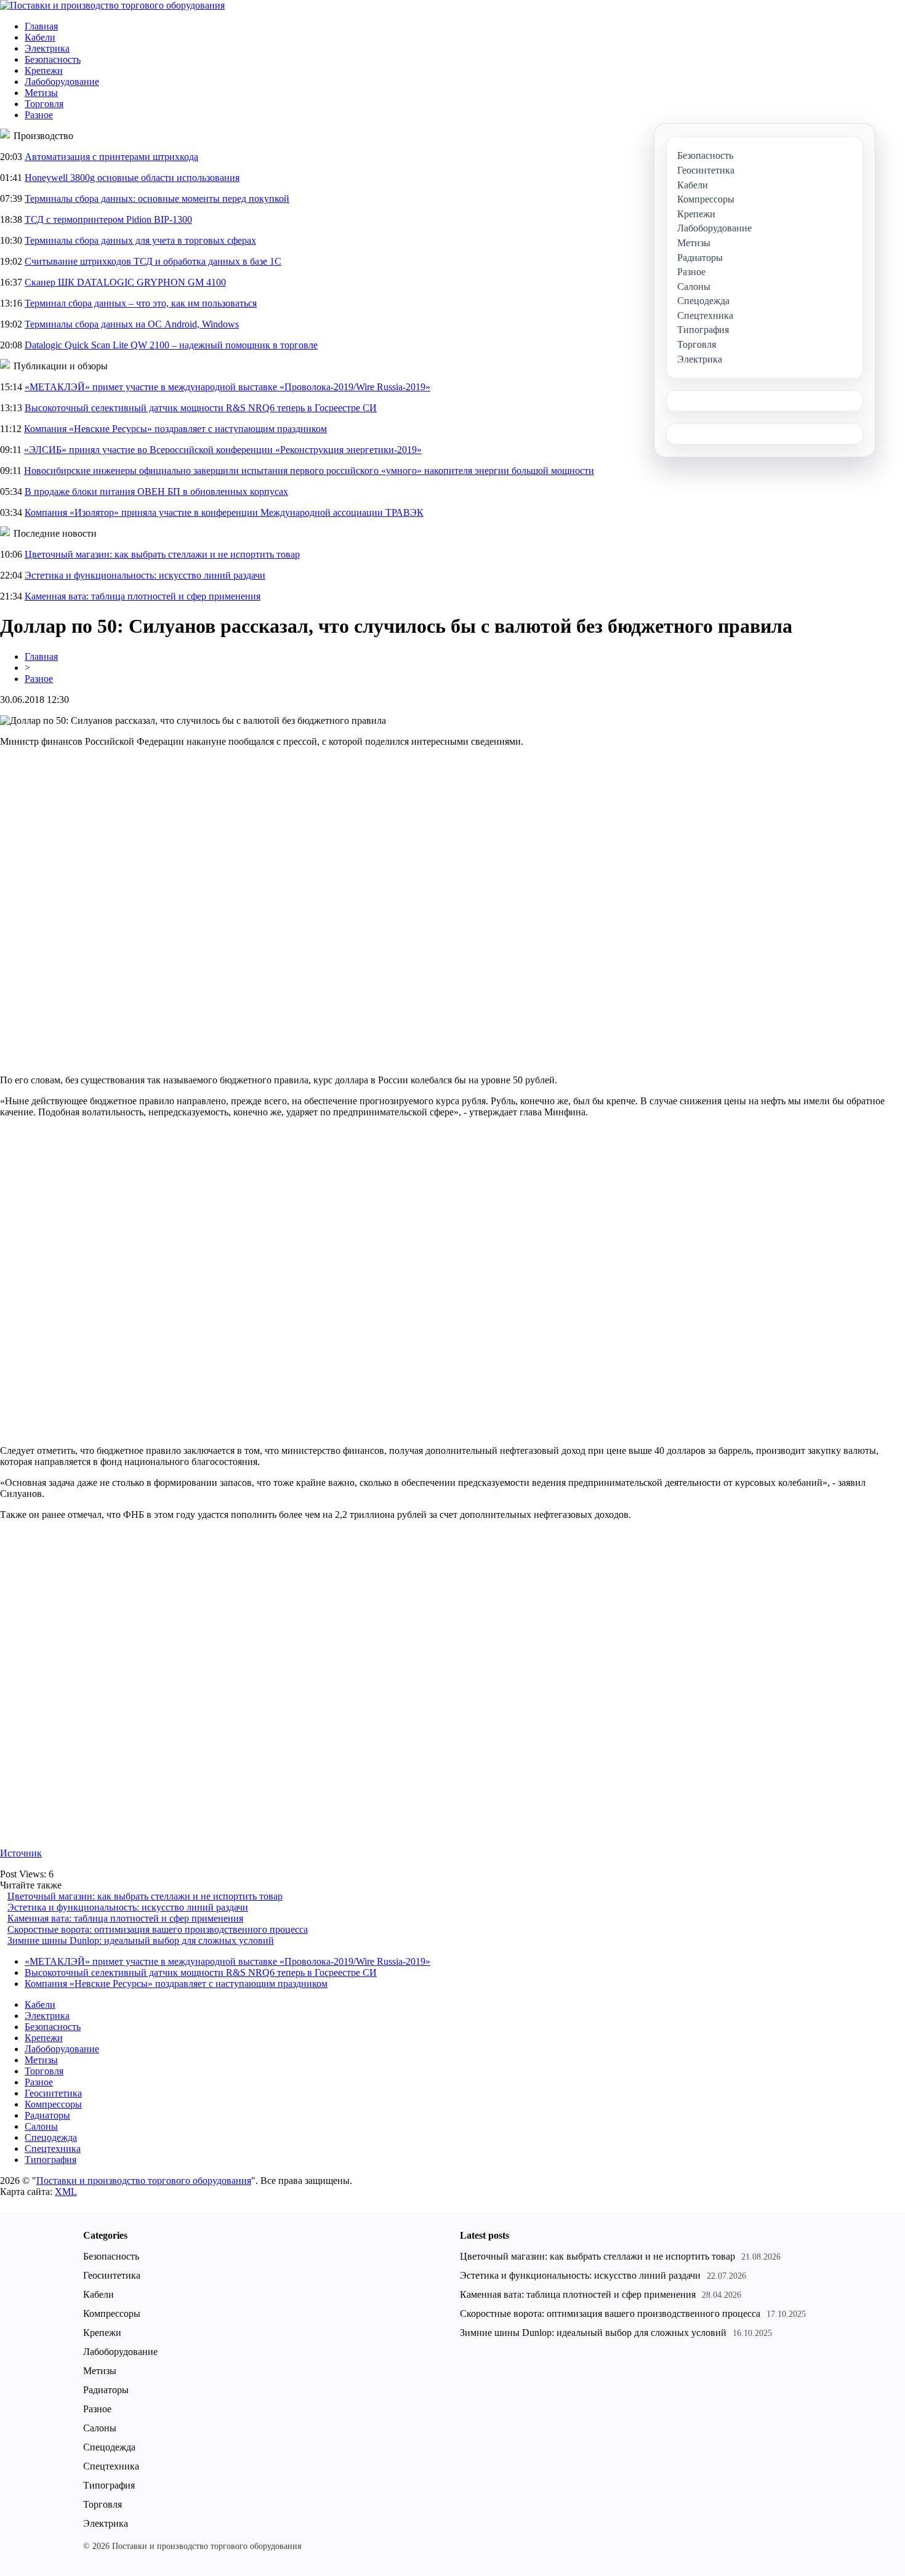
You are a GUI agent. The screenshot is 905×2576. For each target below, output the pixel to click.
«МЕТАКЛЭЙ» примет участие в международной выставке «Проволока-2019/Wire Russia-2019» (227, 387)
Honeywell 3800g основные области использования (132, 178)
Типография (50, 2160)
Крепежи (44, 70)
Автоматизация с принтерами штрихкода (111, 157)
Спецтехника (53, 2149)
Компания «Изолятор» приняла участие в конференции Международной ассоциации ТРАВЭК (224, 512)
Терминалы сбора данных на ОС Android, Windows (132, 324)
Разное (39, 115)
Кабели (40, 37)
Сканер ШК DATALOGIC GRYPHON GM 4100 (125, 282)
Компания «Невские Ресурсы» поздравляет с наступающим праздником (175, 429)
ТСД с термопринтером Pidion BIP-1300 (108, 219)
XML (66, 2192)
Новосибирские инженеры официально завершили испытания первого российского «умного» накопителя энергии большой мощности (309, 471)
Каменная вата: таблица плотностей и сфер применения (143, 596)
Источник (21, 1853)
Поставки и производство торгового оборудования (144, 2181)
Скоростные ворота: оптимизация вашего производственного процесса (158, 1929)
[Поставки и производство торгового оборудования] (112, 5)
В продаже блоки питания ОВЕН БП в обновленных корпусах (156, 492)
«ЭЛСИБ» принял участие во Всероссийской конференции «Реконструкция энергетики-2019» (223, 450)
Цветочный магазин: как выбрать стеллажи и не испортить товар (162, 554)
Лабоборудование (62, 82)
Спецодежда (51, 2137)
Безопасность (53, 59)
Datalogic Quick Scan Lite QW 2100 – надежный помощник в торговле (171, 345)
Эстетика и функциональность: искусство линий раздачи (145, 575)
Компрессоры (53, 2104)
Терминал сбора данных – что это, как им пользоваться (141, 303)
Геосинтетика (53, 2093)
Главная (41, 26)
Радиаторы (47, 2115)
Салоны (41, 2126)
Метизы (41, 93)
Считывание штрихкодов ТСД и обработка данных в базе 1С (153, 261)
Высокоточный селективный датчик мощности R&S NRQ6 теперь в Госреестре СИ (201, 408)
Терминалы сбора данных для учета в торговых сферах (140, 240)
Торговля (44, 104)
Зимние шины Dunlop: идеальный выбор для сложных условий (141, 1940)
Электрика (47, 48)
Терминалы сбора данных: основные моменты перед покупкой (157, 199)
